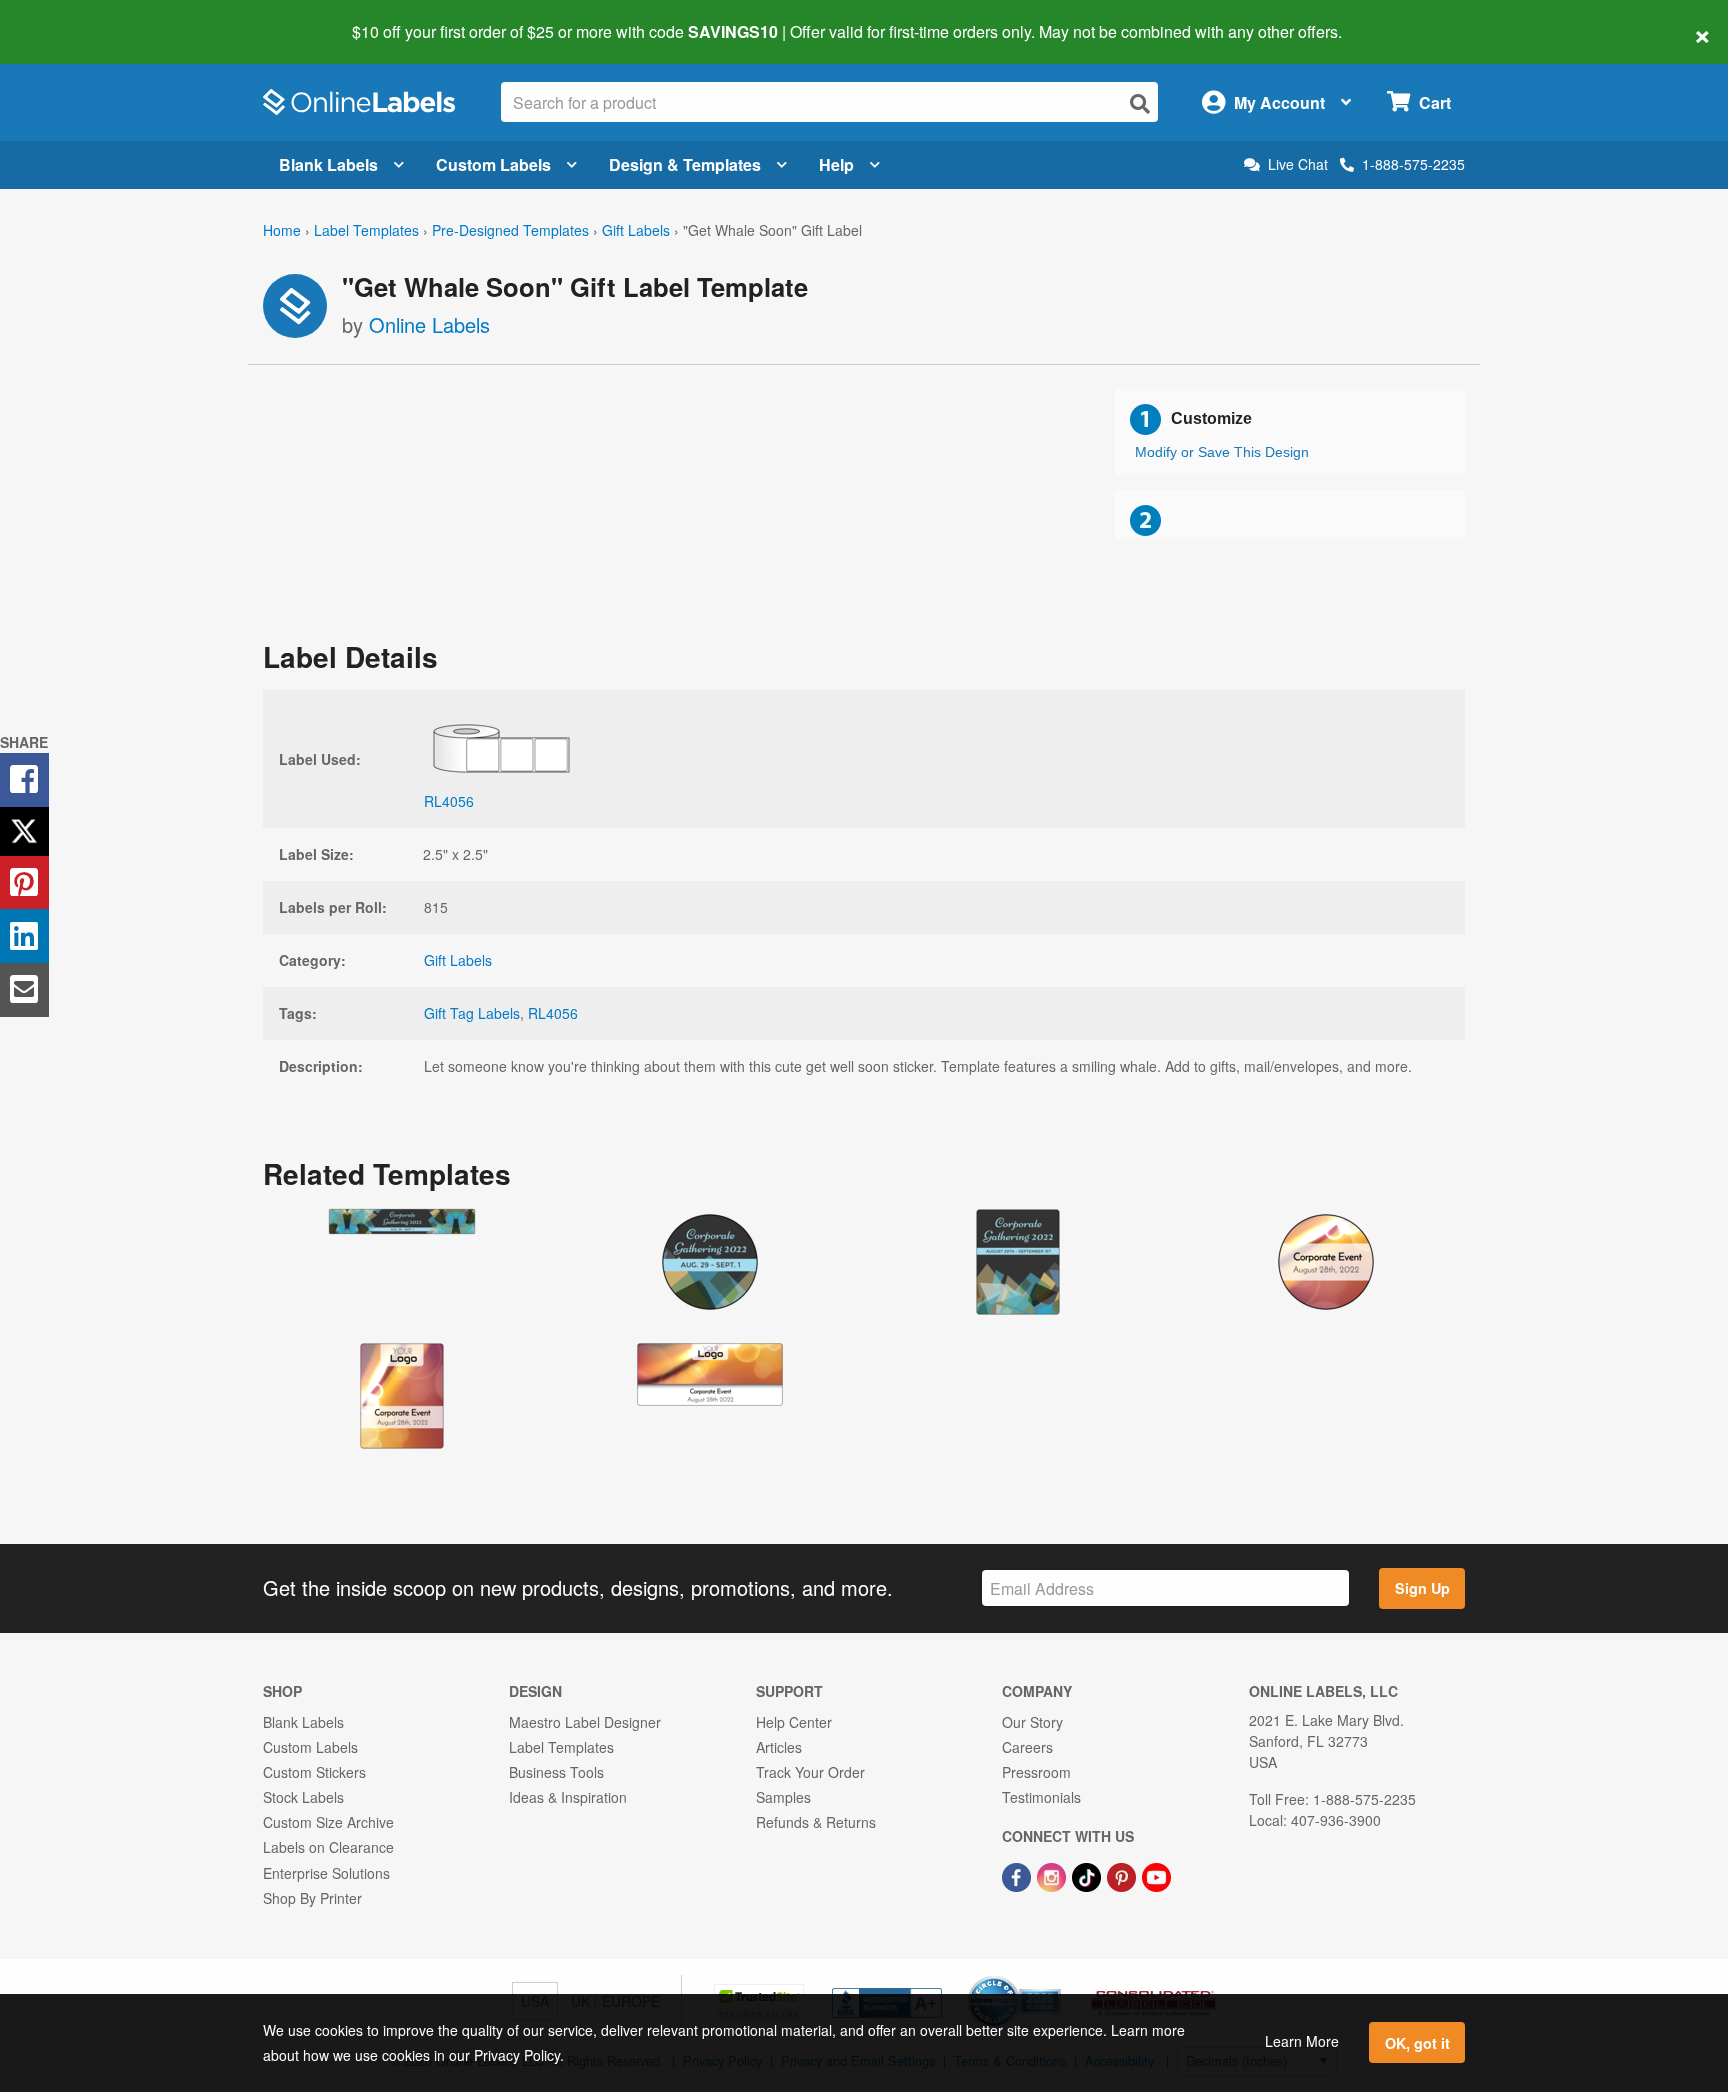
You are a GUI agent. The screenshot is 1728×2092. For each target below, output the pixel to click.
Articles (779, 1747)
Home (282, 230)
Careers (1027, 1747)
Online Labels (429, 324)
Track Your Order (810, 1772)
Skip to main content (72, 18)
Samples (783, 1797)
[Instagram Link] (1053, 1875)
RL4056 (553, 1013)
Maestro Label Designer (585, 1722)
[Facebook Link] (1018, 1875)
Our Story (1032, 1722)
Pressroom (1036, 1772)
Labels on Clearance (328, 1847)
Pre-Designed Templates (510, 230)
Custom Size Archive (328, 1822)
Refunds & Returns (816, 1822)
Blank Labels (328, 164)
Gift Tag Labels (472, 1013)
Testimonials (1041, 1797)
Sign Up (1422, 1588)
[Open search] (1140, 103)
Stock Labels (303, 1797)
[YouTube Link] (1156, 1875)
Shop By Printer (312, 1898)
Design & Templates (685, 164)
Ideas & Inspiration (568, 1797)
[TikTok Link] (1088, 1875)
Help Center (794, 1722)
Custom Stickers (314, 1772)
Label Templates (366, 230)
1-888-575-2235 (1413, 164)
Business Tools (556, 1772)
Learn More (1302, 2041)
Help (836, 164)
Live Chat (1298, 164)
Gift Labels (636, 230)
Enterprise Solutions (326, 1873)
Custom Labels (493, 164)
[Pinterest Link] (1123, 1875)
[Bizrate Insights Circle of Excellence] (1054, 1978)
